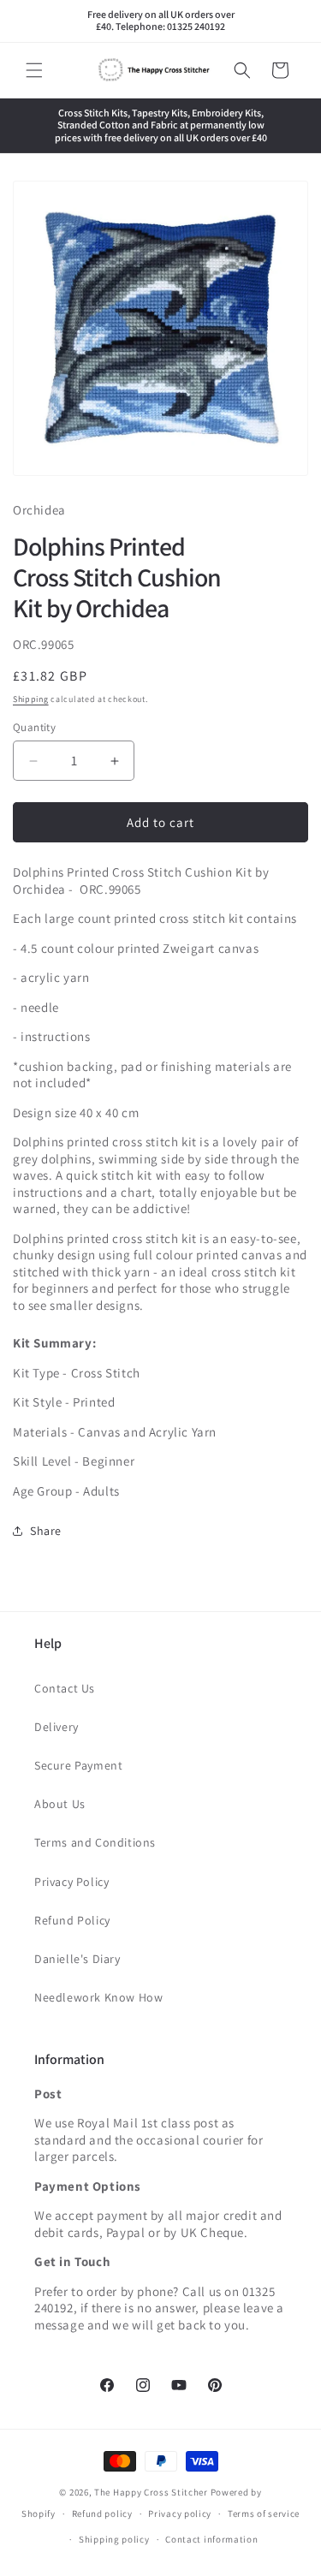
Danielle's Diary (77, 1959)
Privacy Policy (71, 1882)
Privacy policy (180, 2514)
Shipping (31, 699)
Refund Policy (72, 1920)
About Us (60, 1804)
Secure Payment (78, 1765)
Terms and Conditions (95, 1842)
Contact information (211, 2539)
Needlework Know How (98, 1997)
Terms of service (264, 2514)
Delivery (56, 1727)
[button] (34, 70)
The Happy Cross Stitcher (151, 2492)
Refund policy (102, 2514)
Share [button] (46, 1531)
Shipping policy (114, 2539)
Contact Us (65, 1688)
